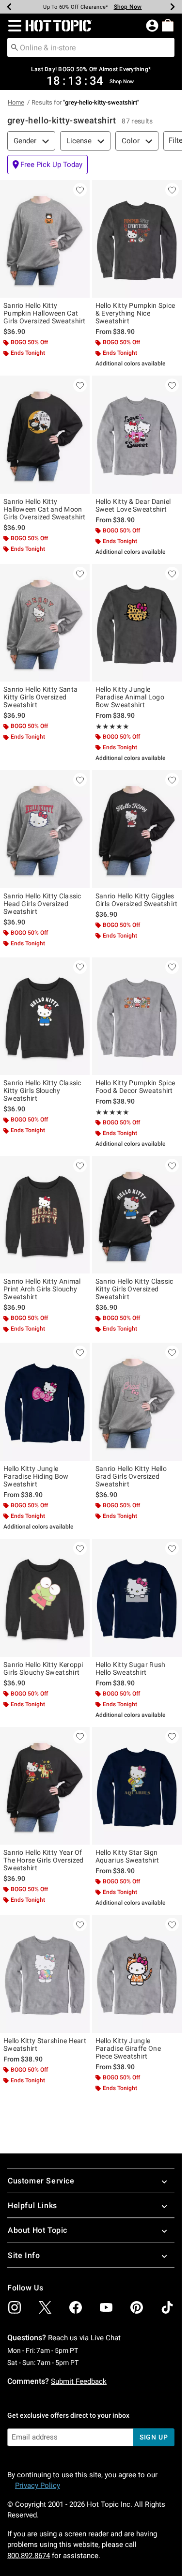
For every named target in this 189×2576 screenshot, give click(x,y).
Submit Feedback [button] (79, 2381)
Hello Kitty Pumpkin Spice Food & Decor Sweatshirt (135, 1087)
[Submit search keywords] (15, 47)
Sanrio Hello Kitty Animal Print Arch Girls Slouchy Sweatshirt (42, 1289)
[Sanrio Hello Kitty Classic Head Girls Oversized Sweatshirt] (45, 829)
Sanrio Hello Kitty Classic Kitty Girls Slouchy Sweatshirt (42, 1091)
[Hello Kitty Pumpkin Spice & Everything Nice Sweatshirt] (137, 239)
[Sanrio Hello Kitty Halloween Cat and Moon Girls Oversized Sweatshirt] (45, 435)
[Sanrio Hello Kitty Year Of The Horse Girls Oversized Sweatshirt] (45, 1786)
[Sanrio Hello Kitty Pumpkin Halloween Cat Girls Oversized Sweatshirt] (45, 239)
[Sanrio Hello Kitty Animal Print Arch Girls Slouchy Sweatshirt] (45, 1215)
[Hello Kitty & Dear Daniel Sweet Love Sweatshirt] (137, 435)
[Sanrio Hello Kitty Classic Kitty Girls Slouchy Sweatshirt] (45, 1016)
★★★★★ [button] (112, 727)
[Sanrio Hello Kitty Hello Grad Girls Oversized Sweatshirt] (137, 1402)
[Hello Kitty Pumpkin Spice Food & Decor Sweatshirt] (137, 1016)
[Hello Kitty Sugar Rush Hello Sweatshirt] (137, 1598)
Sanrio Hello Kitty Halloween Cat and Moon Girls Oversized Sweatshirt (45, 509)
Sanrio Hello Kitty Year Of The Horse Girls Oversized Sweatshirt (44, 1860)
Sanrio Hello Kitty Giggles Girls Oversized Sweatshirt (137, 900)
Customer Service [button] (41, 2181)
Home (16, 102)
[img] (15, 2307)
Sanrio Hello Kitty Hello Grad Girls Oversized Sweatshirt (131, 1476)
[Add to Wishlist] (80, 190)
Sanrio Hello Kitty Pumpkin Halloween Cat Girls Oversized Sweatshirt (45, 313)
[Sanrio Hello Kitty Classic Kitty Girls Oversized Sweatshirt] (137, 1215)
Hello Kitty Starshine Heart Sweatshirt (45, 2045)
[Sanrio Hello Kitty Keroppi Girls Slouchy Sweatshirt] (45, 1598)
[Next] (173, 7)
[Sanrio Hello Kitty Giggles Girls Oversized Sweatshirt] (137, 829)
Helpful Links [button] (32, 2205)
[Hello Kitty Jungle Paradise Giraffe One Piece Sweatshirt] (137, 1974)
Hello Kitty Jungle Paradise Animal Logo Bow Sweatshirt (130, 697)
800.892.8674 (29, 2556)
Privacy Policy (38, 2485)
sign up (154, 2437)
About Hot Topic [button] (38, 2230)
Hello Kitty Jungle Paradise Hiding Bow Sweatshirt (36, 1476)
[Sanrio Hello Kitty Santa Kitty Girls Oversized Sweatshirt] (45, 623)
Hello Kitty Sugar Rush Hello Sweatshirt (131, 1668)
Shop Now (128, 7)
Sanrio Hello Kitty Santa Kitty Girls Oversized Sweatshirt (40, 697)
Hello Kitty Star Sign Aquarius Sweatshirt (127, 1856)
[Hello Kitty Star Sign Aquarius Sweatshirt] (137, 1786)
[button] (13, 26)
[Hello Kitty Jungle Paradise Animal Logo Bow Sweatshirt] (137, 623)
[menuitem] (168, 25)
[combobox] (91, 47)
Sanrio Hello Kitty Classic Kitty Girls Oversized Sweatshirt (134, 1289)
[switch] (47, 165)
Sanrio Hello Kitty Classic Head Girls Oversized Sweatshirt (42, 904)
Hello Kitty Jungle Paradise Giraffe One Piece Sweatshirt (128, 2048)
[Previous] (9, 7)
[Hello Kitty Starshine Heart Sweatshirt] (45, 1974)
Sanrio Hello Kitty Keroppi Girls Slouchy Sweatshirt (43, 1668)
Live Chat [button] (106, 2338)
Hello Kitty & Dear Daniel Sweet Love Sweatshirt (133, 505)
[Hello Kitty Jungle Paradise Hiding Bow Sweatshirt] (45, 1402)
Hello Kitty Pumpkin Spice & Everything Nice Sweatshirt (135, 313)
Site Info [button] (24, 2255)
